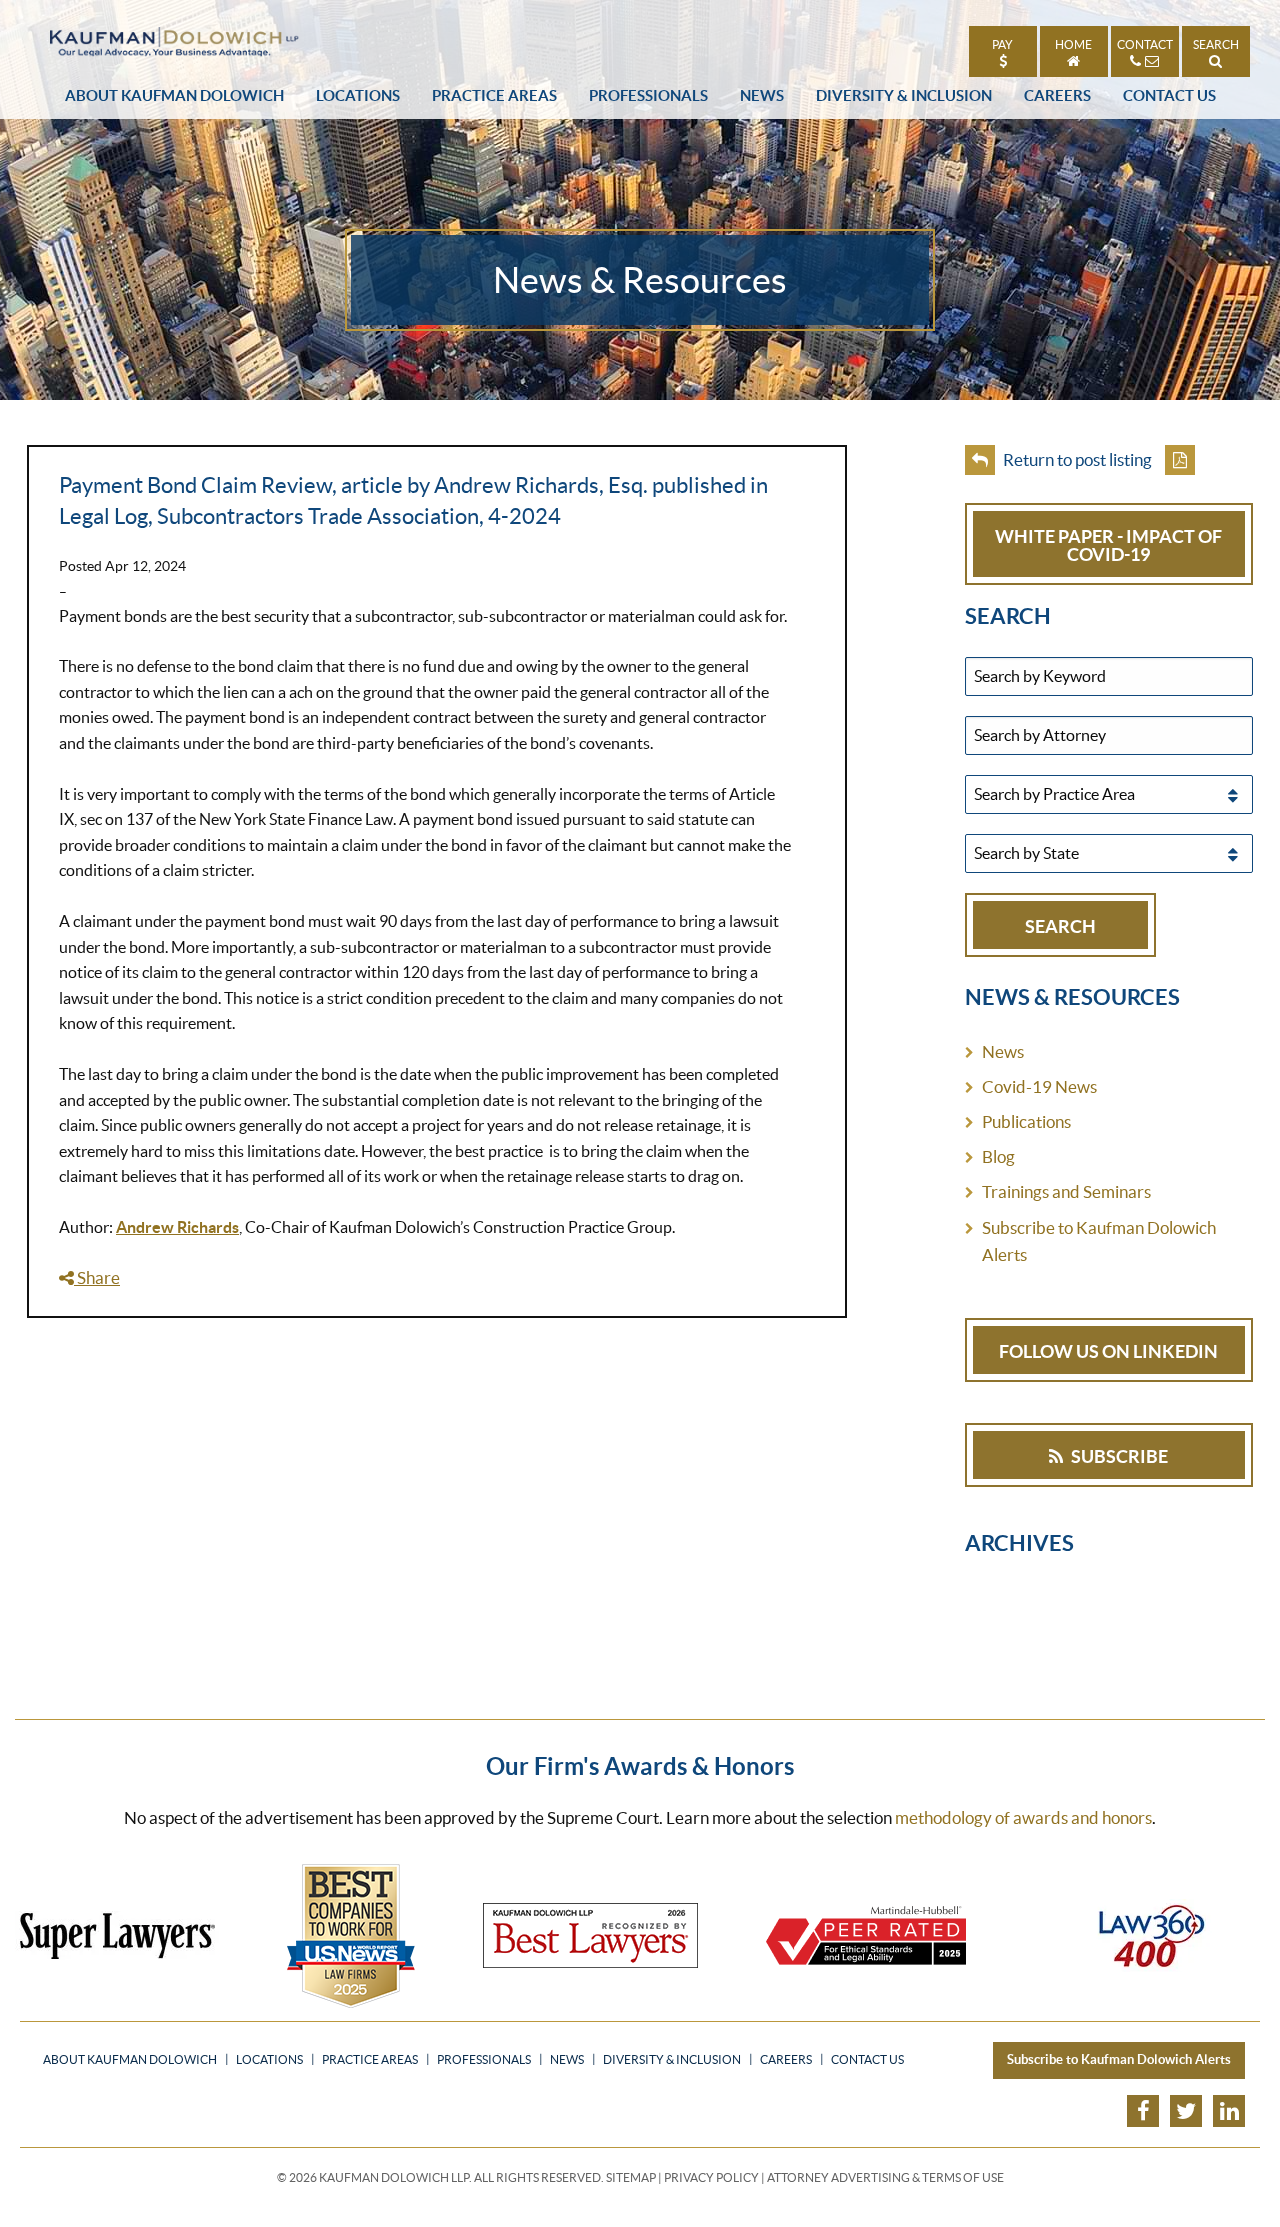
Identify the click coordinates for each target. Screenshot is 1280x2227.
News (762, 95)
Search (1216, 44)
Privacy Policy (711, 2177)
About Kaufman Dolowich (174, 95)
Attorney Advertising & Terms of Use (885, 2177)
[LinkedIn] (1229, 2111)
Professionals (648, 95)
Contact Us (1169, 95)
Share (97, 1277)
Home (1073, 44)
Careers (1057, 95)
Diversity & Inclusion (904, 95)
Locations (358, 95)
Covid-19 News (1039, 1086)
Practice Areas (494, 95)
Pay (1002, 44)
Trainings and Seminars (1066, 1191)
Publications (1026, 1121)
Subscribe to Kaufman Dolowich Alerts (1099, 1241)
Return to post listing (1076, 459)
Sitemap (631, 2177)
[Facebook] (1143, 2111)
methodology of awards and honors (1023, 1817)
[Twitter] (1186, 2111)
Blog (998, 1156)
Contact (1145, 44)
